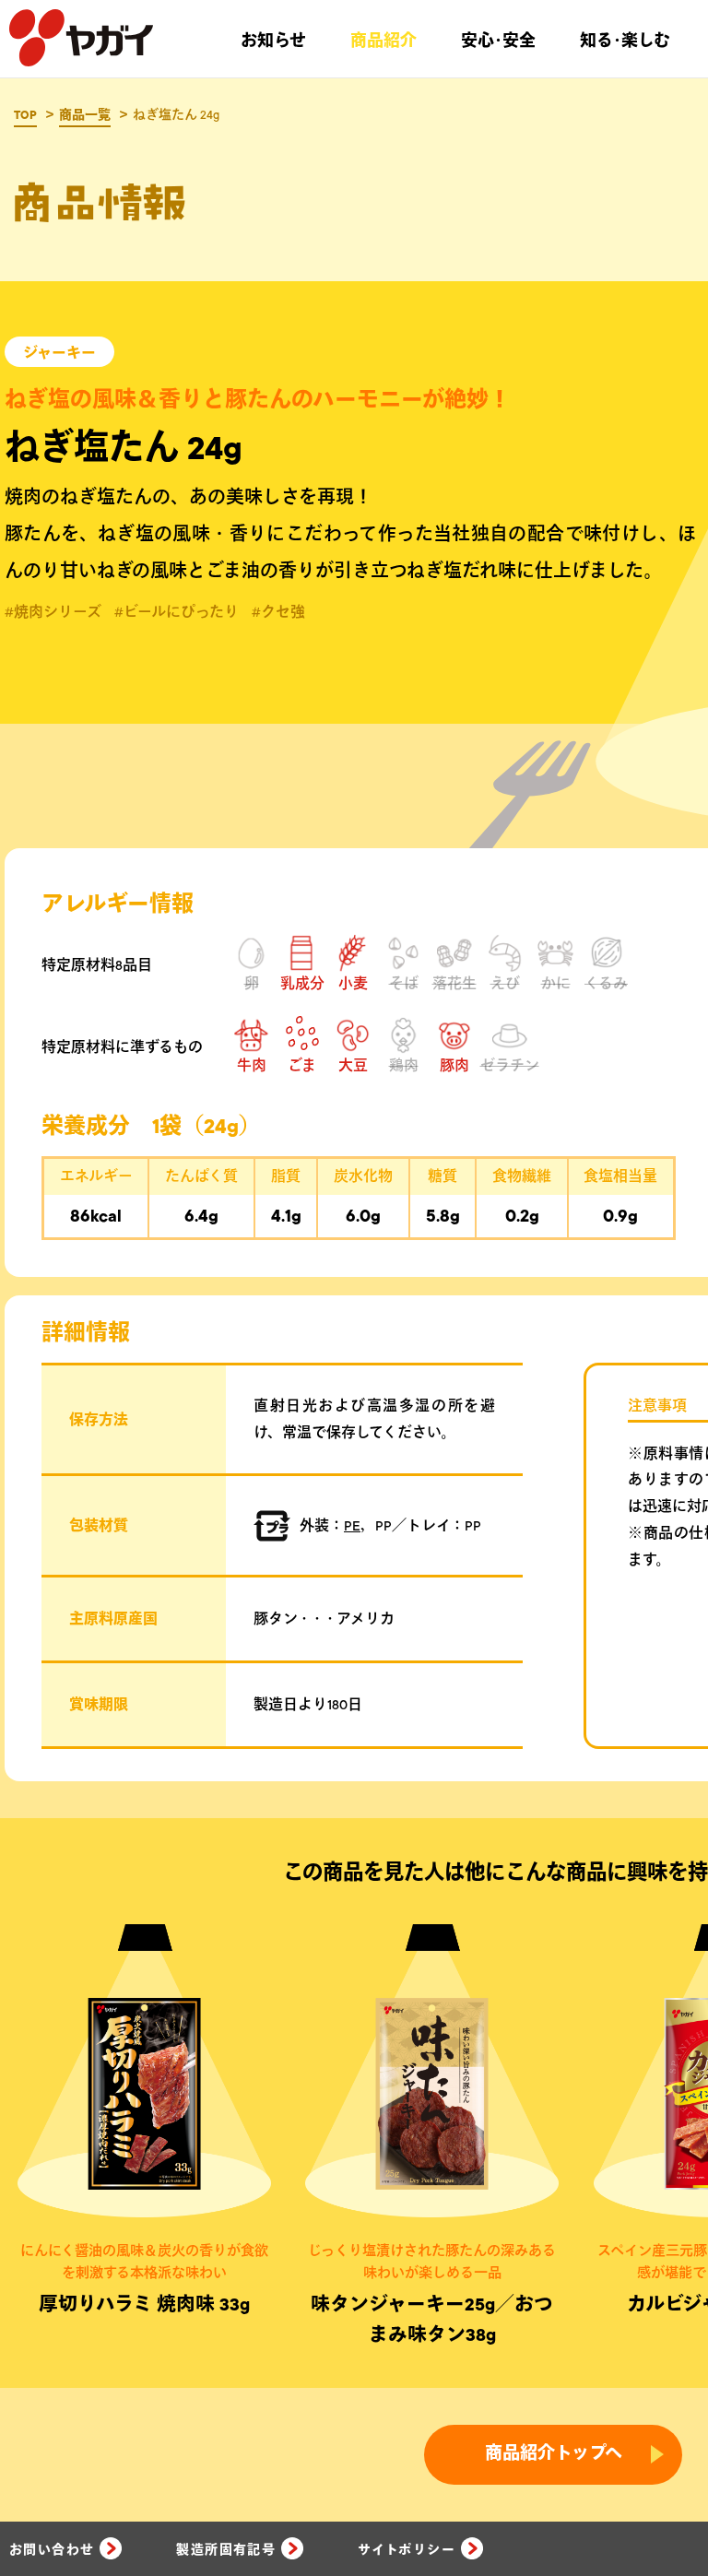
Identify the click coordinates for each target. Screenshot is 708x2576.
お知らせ (273, 41)
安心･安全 (498, 41)
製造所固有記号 (226, 2550)
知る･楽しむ (625, 41)
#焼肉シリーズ (53, 612)
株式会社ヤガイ (81, 39)
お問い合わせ (52, 2550)
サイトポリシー (407, 2550)
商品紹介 (383, 41)
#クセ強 (278, 612)
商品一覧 (85, 115)
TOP (25, 115)
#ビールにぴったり (177, 612)
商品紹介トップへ (554, 2454)
